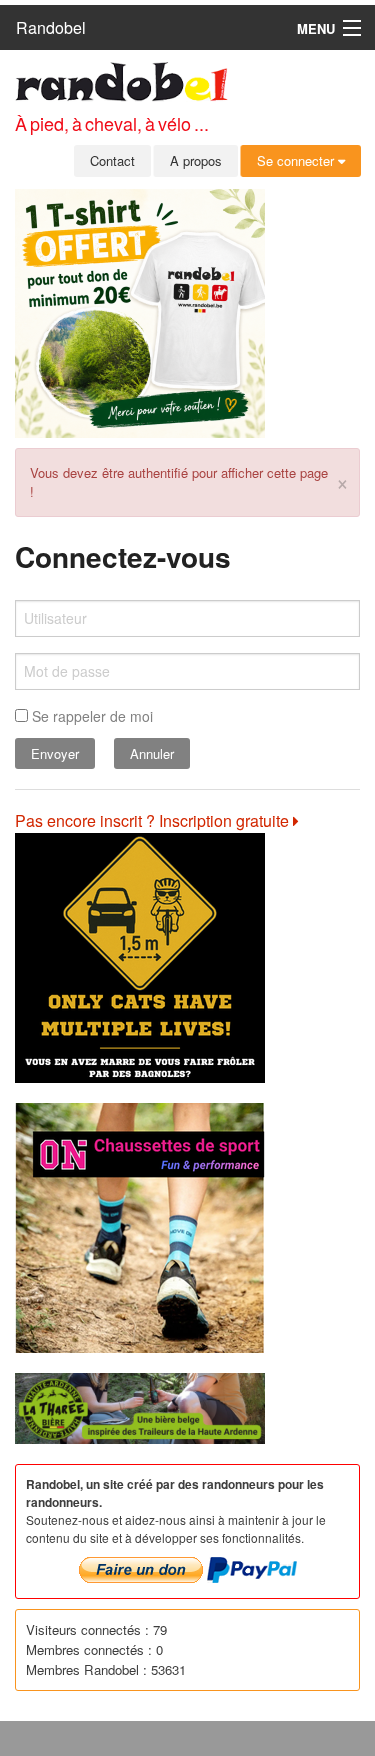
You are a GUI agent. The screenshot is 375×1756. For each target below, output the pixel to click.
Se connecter (297, 160)
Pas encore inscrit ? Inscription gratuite (154, 820)
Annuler (152, 753)
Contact (112, 160)
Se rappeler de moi (90, 716)
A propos (196, 160)
